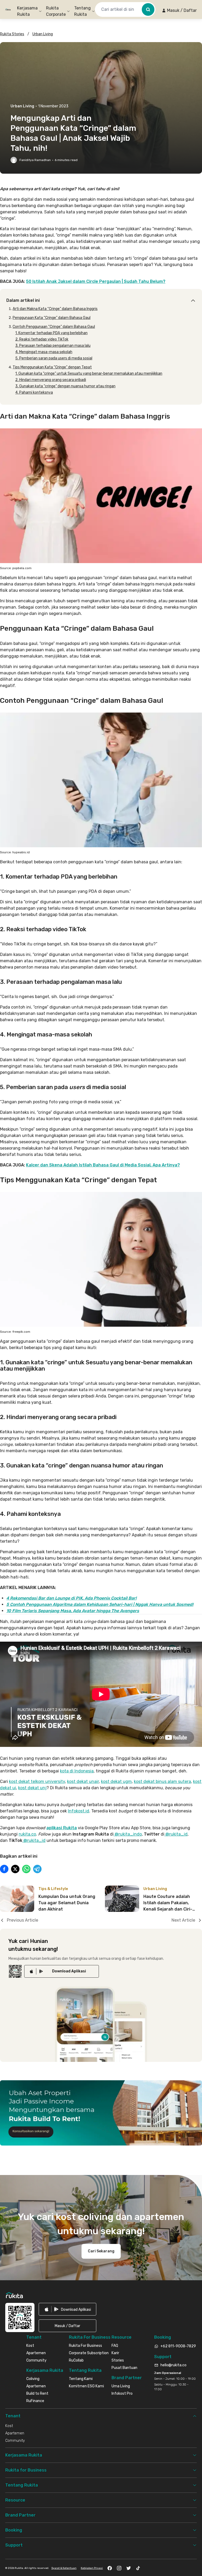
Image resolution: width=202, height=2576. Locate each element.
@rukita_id (176, 1834)
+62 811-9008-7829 (178, 2346)
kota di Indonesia (77, 1771)
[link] (62, 1971)
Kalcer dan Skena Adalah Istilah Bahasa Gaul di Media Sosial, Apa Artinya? (103, 1165)
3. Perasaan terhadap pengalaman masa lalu (53, 346)
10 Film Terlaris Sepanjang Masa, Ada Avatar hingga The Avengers (73, 1611)
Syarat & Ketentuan (64, 2568)
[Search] (148, 9)
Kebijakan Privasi (92, 2568)
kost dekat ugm (116, 1781)
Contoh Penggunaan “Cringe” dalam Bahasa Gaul (54, 327)
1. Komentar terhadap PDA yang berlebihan (51, 333)
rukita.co (27, 1834)
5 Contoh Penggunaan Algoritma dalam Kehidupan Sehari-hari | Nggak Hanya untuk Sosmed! (100, 1604)
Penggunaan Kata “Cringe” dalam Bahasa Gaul (52, 318)
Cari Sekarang (101, 2251)
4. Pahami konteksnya (34, 392)
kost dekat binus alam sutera (162, 1781)
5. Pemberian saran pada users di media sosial (54, 358)
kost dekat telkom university (37, 1781)
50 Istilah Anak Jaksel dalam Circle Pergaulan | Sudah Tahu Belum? (96, 281)
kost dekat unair (83, 1781)
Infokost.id (79, 1811)
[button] (179, 11)
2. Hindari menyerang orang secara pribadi (51, 380)
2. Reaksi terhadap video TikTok (42, 339)
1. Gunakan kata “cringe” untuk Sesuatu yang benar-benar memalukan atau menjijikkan (89, 374)
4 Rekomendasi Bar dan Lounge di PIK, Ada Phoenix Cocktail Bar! (71, 1598)
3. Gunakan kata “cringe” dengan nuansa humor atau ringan (65, 386)
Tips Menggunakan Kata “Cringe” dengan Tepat (52, 367)
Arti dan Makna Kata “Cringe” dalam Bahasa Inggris (55, 309)
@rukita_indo (128, 1834)
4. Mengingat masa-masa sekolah (44, 352)
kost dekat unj (32, 1788)
